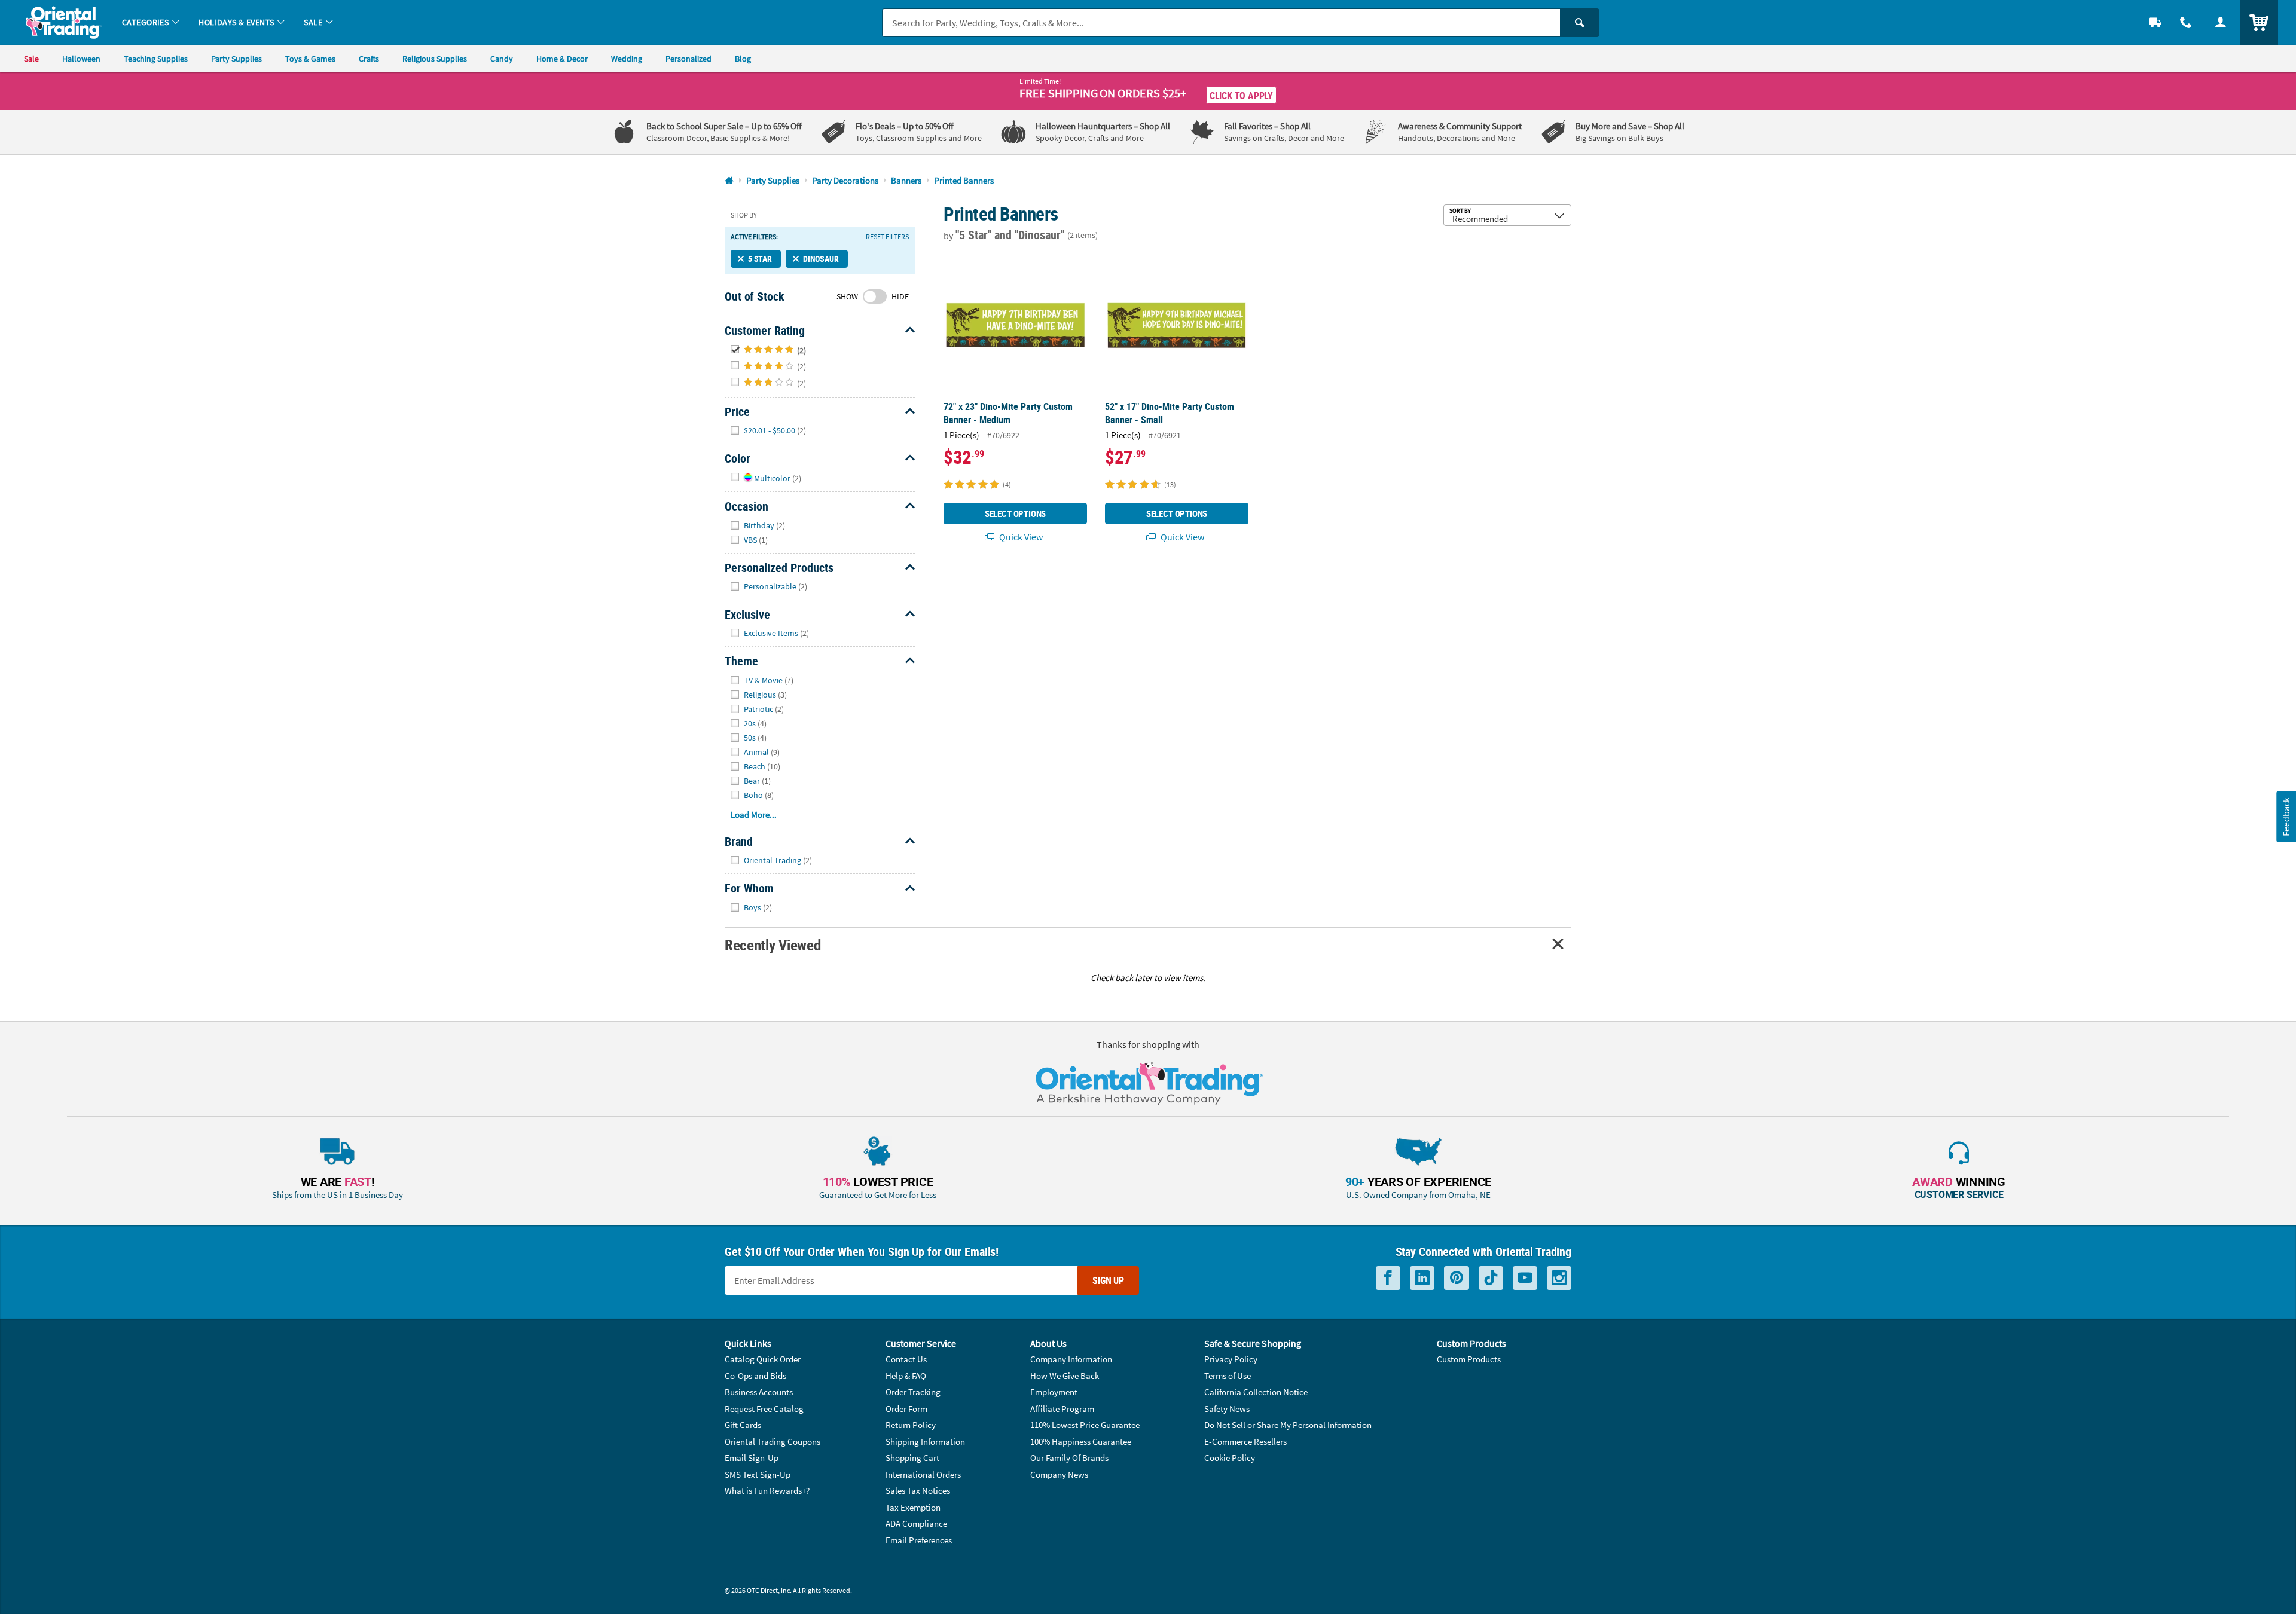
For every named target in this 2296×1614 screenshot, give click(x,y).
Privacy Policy (1231, 1359)
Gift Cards (743, 1425)
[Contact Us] (2186, 22)
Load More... (754, 814)
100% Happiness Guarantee (1081, 1442)
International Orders (923, 1474)
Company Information (1071, 1359)
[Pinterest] (1457, 1278)
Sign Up (1108, 1280)
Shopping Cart (912, 1458)
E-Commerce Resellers (1245, 1442)
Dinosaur (821, 259)
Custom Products (1469, 1359)
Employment (1054, 1392)
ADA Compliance (916, 1523)
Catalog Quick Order (763, 1359)
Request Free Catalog (764, 1409)
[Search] (1580, 23)
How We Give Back (1065, 1376)
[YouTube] (1525, 1278)
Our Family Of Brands (1069, 1458)
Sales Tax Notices (918, 1491)
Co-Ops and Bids (755, 1376)
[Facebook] (1388, 1278)
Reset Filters (887, 237)
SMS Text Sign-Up (758, 1474)
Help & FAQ (906, 1376)
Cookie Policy (1230, 1458)
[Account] (2221, 22)
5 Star (760, 259)
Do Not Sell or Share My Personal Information (1288, 1425)
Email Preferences (919, 1540)
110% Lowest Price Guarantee (1085, 1425)
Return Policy (911, 1425)
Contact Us (906, 1359)
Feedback (2286, 817)
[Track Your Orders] (2155, 22)
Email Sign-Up (752, 1458)
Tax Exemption (913, 1507)
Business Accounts (759, 1392)
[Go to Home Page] (729, 181)
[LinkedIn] (1422, 1278)
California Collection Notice (1256, 1392)
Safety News (1227, 1409)
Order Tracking (913, 1392)
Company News (1059, 1474)
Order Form (906, 1409)
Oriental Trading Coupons (773, 1442)
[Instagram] (1559, 1278)
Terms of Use (1228, 1376)
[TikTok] (1491, 1278)
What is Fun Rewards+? (767, 1491)
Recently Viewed (773, 945)
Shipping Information (925, 1442)
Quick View (1020, 537)
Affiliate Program (1062, 1409)
